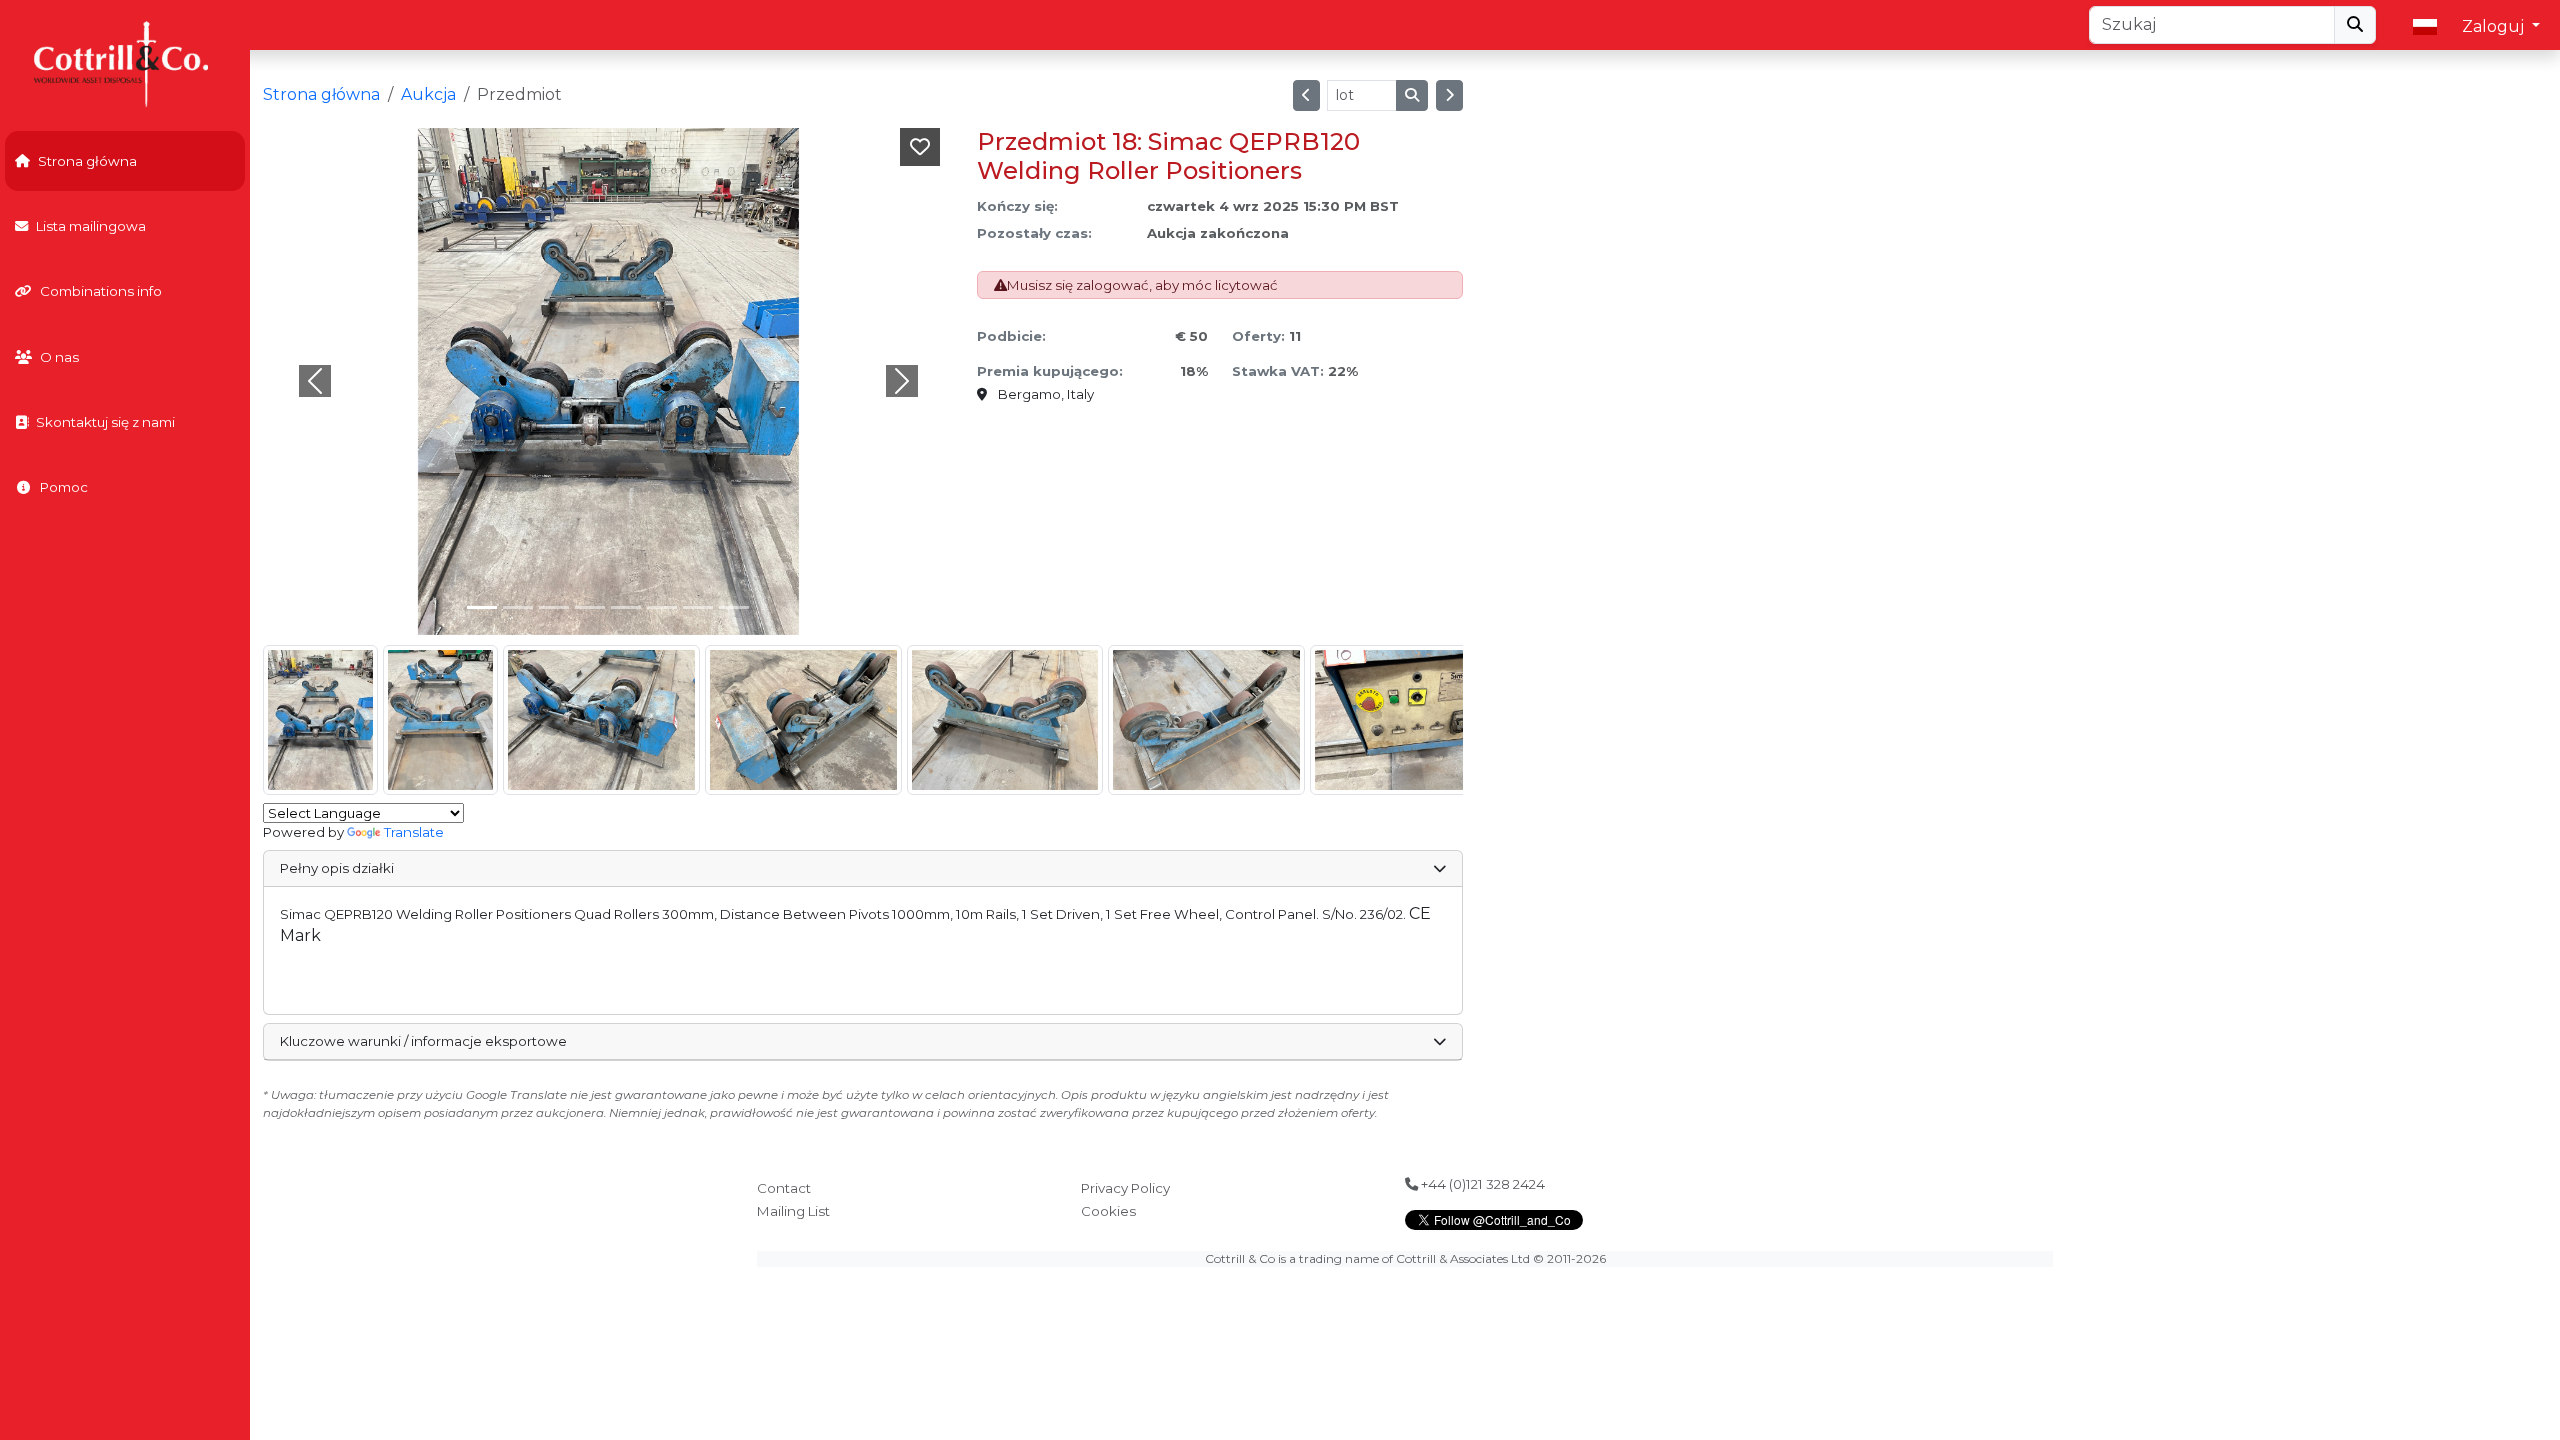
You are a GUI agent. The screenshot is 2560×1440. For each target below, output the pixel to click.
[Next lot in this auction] (1449, 95)
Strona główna (87, 161)
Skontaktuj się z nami (105, 422)
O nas (59, 357)
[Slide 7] (734, 607)
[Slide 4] (626, 607)
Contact (784, 1188)
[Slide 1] (518, 607)
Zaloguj (2495, 26)
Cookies (1108, 1211)
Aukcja (428, 94)
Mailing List (793, 1211)
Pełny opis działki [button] (337, 868)
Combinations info (101, 291)
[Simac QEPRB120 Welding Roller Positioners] (320, 720)
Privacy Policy (1125, 1188)
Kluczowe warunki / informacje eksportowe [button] (423, 1041)
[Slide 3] (590, 607)
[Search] (2355, 25)
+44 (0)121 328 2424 (1481, 1184)
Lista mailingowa (91, 226)
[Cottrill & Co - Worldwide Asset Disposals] (124, 62)
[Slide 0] (482, 607)
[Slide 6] (698, 607)
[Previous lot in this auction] (1306, 95)
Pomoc (64, 487)
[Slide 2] (554, 607)
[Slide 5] (662, 607)
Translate (414, 832)
